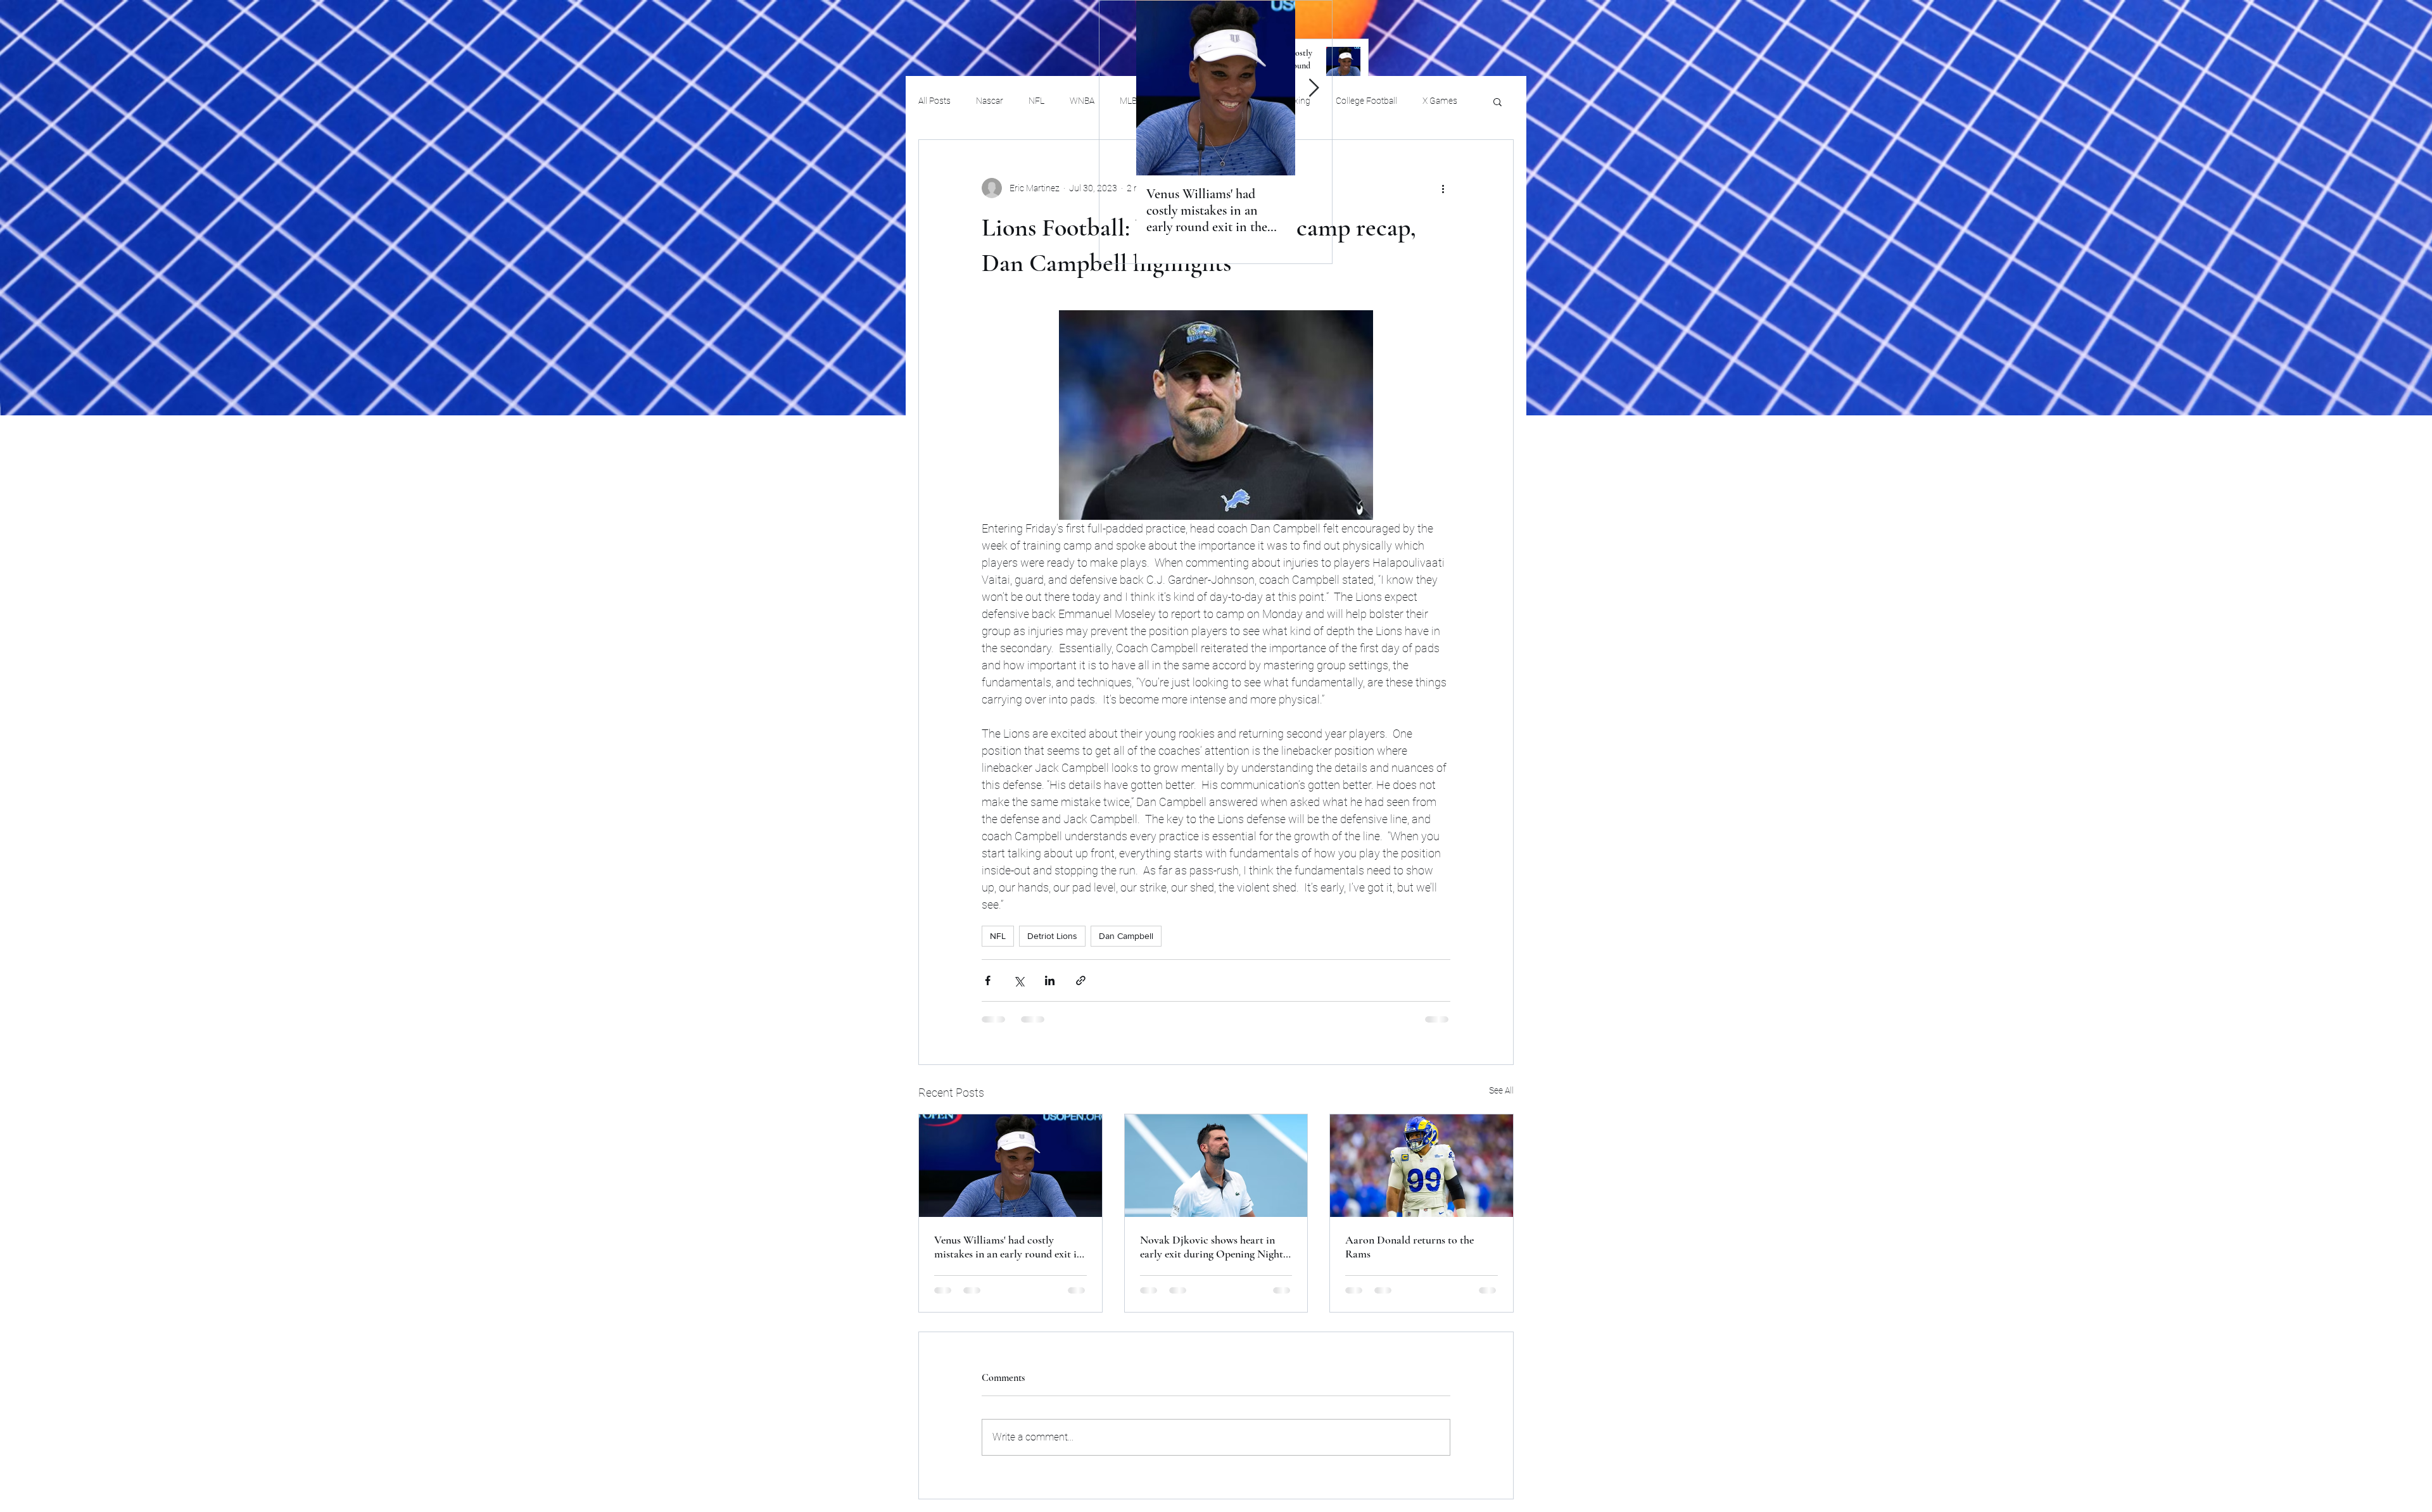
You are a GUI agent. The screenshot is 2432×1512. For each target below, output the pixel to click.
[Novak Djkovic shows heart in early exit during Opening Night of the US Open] (1216, 1166)
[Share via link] (1081, 980)
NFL (1036, 101)
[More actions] (1443, 188)
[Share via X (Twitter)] (1019, 980)
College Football (1366, 101)
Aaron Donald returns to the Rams (1409, 1247)
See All (1501, 1090)
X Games (1440, 101)
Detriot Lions (1052, 936)
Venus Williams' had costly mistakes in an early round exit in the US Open (1008, 1247)
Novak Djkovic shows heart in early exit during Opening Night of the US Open (1212, 1247)
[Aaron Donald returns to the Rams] (1422, 1166)
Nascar (990, 101)
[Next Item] (1314, 88)
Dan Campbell (1126, 936)
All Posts (934, 101)
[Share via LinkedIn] (1050, 980)
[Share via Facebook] (988, 980)
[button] (1498, 101)
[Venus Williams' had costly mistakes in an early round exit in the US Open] (1010, 1166)
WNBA (1082, 101)
